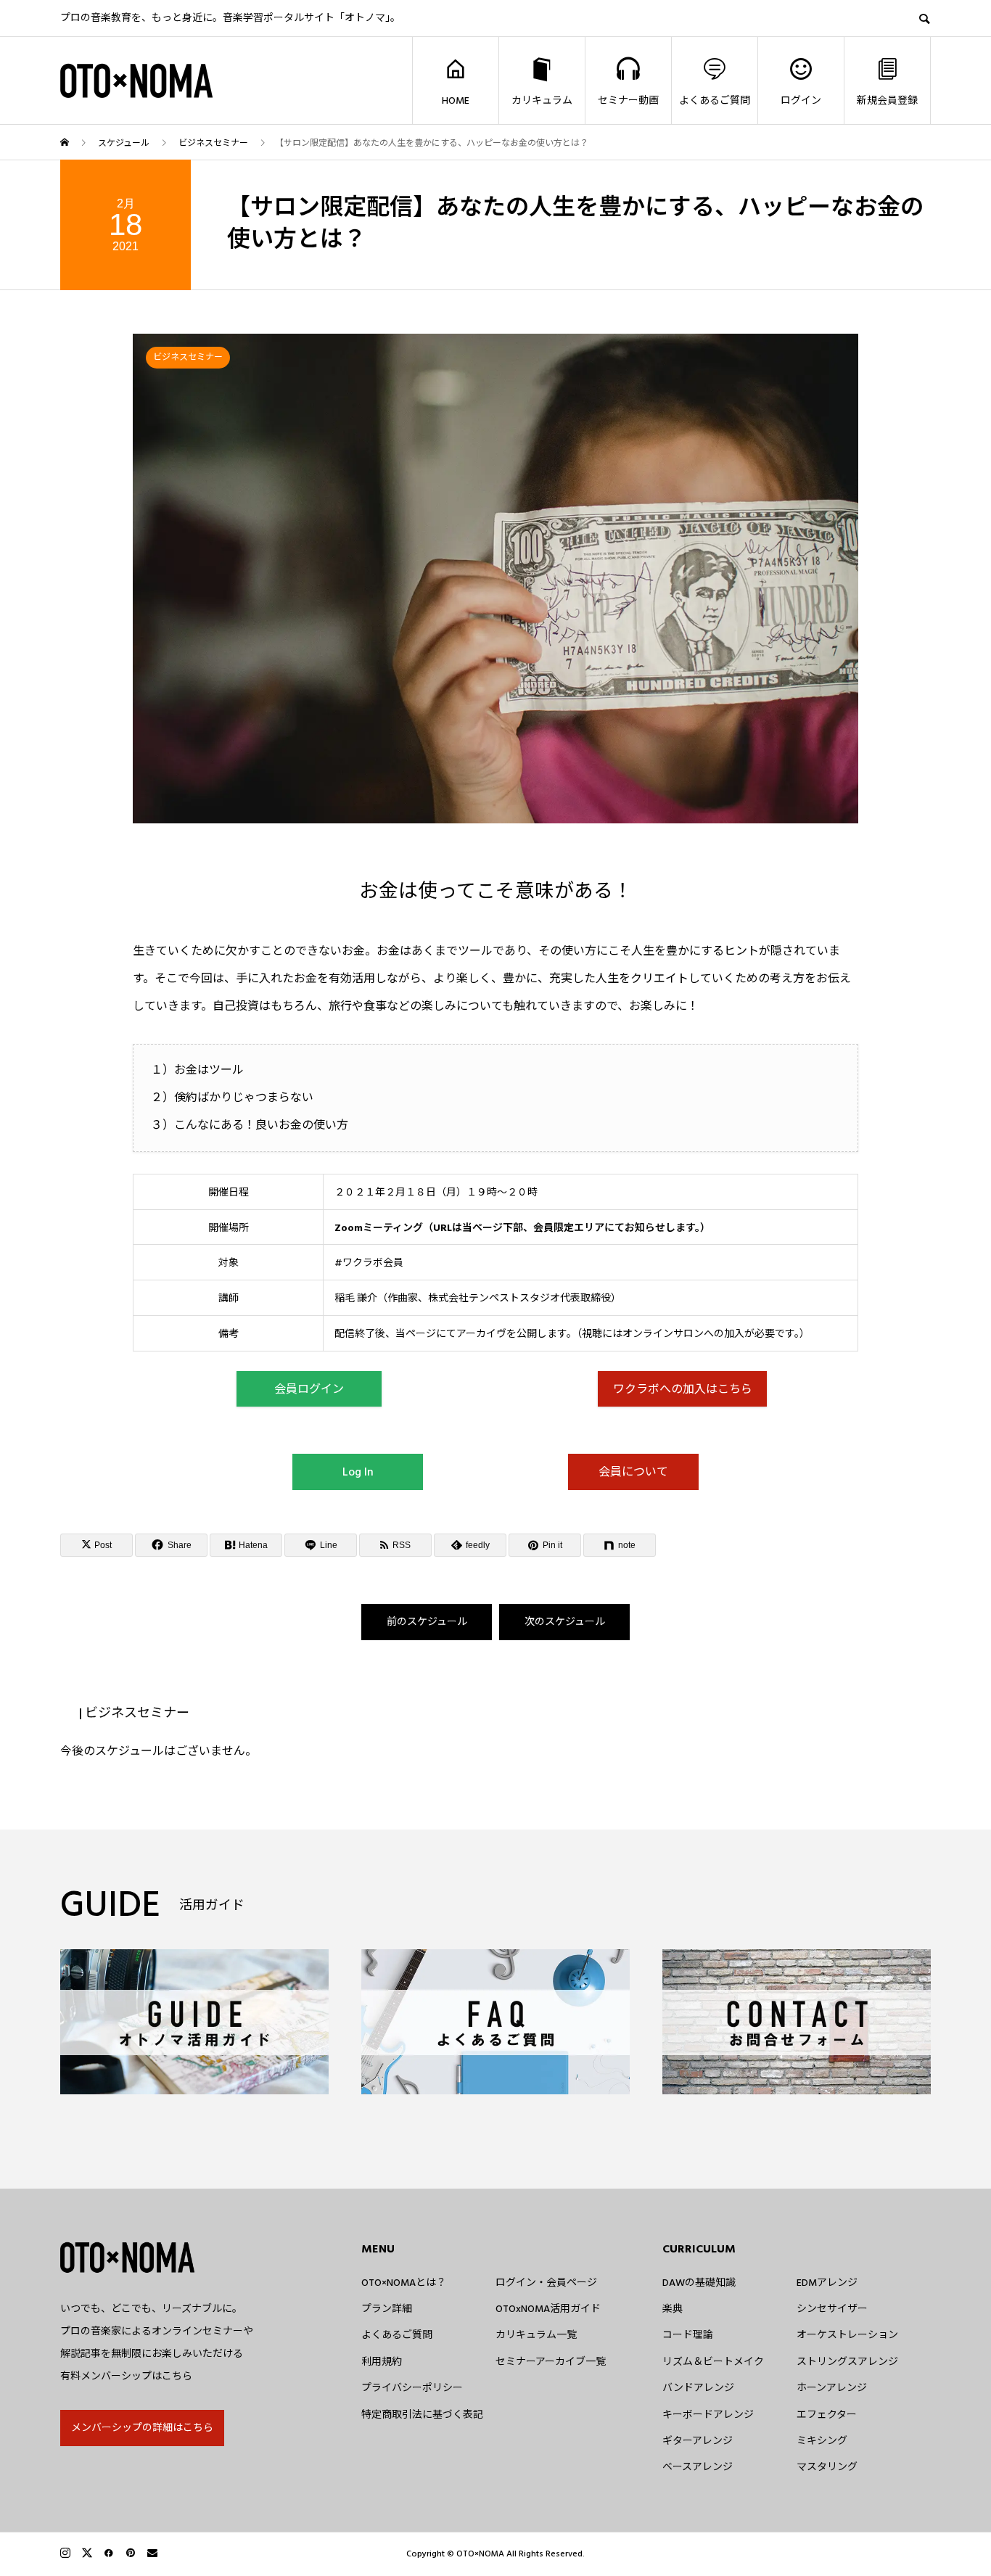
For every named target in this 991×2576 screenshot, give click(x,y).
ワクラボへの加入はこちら (683, 1389)
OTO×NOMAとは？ (404, 2283)
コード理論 (688, 2335)
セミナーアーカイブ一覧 (551, 2362)
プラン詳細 (387, 2309)
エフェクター (827, 2415)
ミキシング (822, 2441)
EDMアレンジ (827, 2283)
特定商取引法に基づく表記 (422, 2415)
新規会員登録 (887, 101)
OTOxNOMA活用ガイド (548, 2309)
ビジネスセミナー (188, 357)
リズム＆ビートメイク (713, 2362)
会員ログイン (309, 1389)
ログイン (801, 101)
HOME (456, 101)
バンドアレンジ (698, 2388)
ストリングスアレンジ (847, 2362)
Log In (358, 1472)
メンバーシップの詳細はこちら (142, 2428)
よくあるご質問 (715, 101)
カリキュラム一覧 (536, 2335)
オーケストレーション (847, 2335)
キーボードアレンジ (708, 2415)
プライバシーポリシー (412, 2388)
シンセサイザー (832, 2309)
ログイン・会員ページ (546, 2283)
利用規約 (382, 2362)
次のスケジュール (565, 1622)
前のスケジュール (427, 1622)
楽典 (673, 2309)
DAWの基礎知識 (699, 2283)
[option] (495, 579)
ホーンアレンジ (832, 2388)
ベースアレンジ (698, 2467)
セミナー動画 (628, 101)
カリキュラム (542, 101)
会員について (633, 1472)
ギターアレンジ (698, 2441)
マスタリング (827, 2467)
